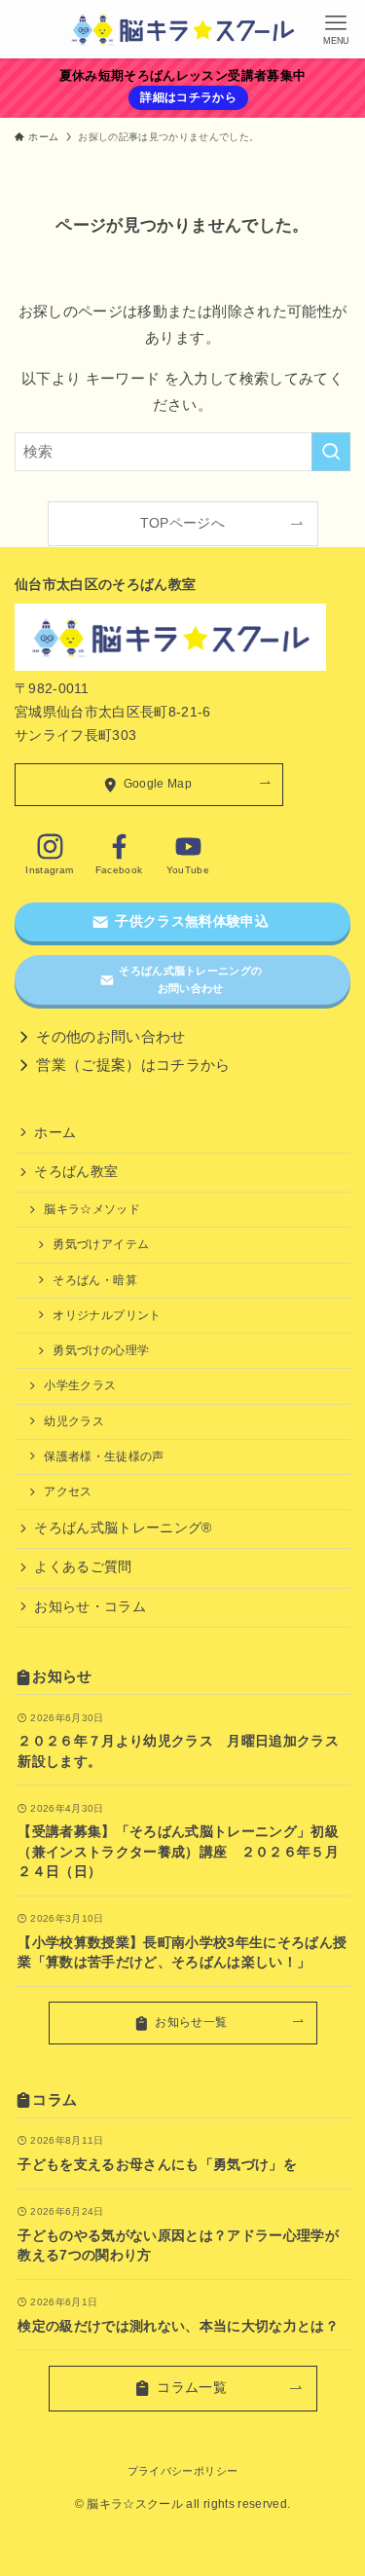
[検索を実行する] (331, 452)
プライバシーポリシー (182, 2471)
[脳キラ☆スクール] (183, 29)
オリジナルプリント (107, 1315)
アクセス (68, 1491)
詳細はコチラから (188, 97)
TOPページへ (182, 523)
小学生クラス (80, 1385)
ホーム (55, 1133)
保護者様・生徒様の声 (104, 1456)
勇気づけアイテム (101, 1244)
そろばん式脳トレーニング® (123, 1528)
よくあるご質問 (83, 1567)
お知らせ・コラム (90, 1607)
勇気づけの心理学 (101, 1350)
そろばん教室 (76, 1172)
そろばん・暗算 (94, 1280)
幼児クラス (74, 1421)
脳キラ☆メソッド (92, 1209)
